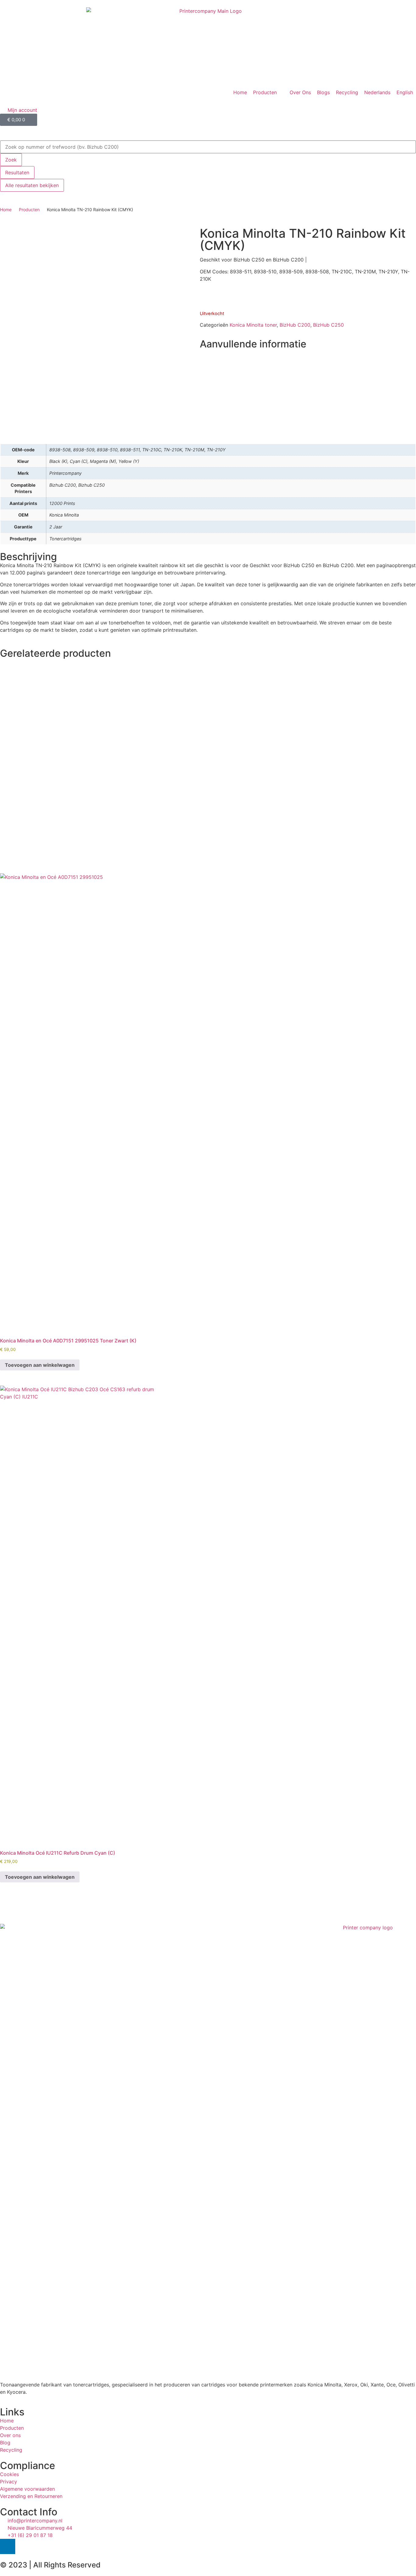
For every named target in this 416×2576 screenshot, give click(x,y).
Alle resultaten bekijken (32, 185)
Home (6, 210)
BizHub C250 (328, 325)
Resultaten (17, 172)
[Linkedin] (8, 2546)
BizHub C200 (295, 325)
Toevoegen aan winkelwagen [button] (40, 1365)
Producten (29, 210)
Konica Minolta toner (253, 325)
